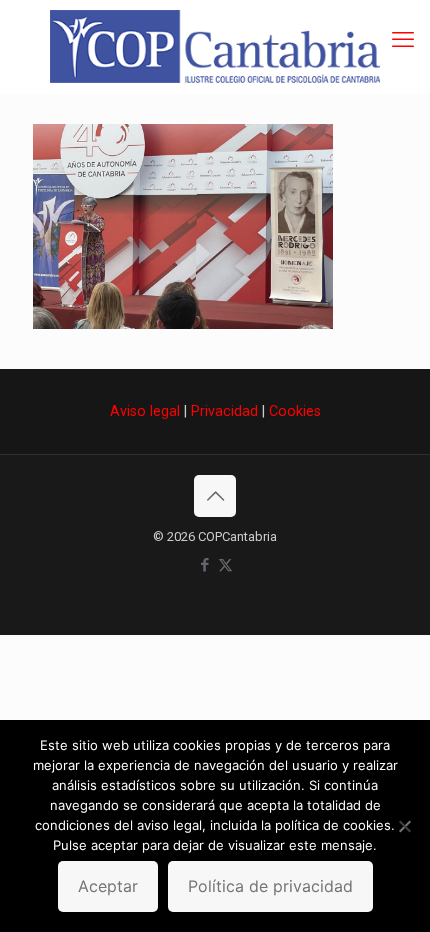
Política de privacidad (270, 886)
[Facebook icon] (204, 565)
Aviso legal (145, 411)
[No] (405, 826)
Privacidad (224, 411)
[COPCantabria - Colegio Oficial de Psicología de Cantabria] (215, 46)
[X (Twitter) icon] (225, 565)
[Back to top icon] (215, 496)
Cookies (295, 411)
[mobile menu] (403, 40)
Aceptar (108, 886)
